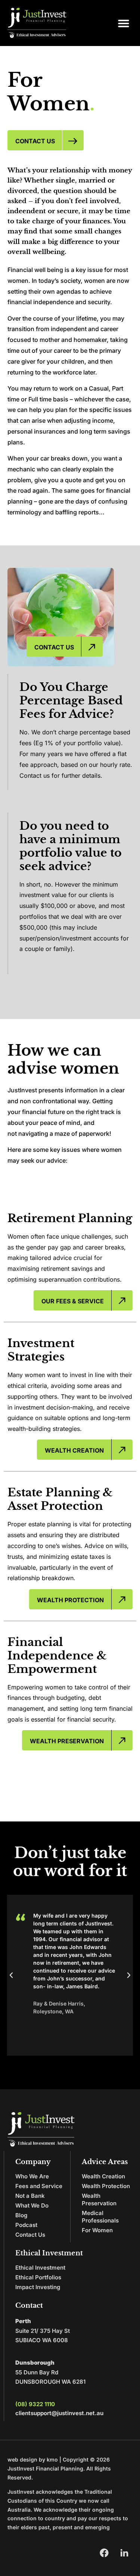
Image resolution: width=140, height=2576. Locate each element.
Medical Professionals (100, 2217)
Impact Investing (38, 2287)
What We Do (32, 2205)
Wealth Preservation (99, 2199)
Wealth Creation (103, 2176)
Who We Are (32, 2176)
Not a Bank (30, 2196)
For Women (97, 2230)
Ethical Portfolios (38, 2277)
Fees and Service (39, 2186)
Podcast (26, 2225)
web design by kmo (33, 2459)
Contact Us (30, 2235)
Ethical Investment (40, 2268)
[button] (124, 23)
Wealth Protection (106, 2186)
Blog (21, 2215)
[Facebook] (104, 2553)
